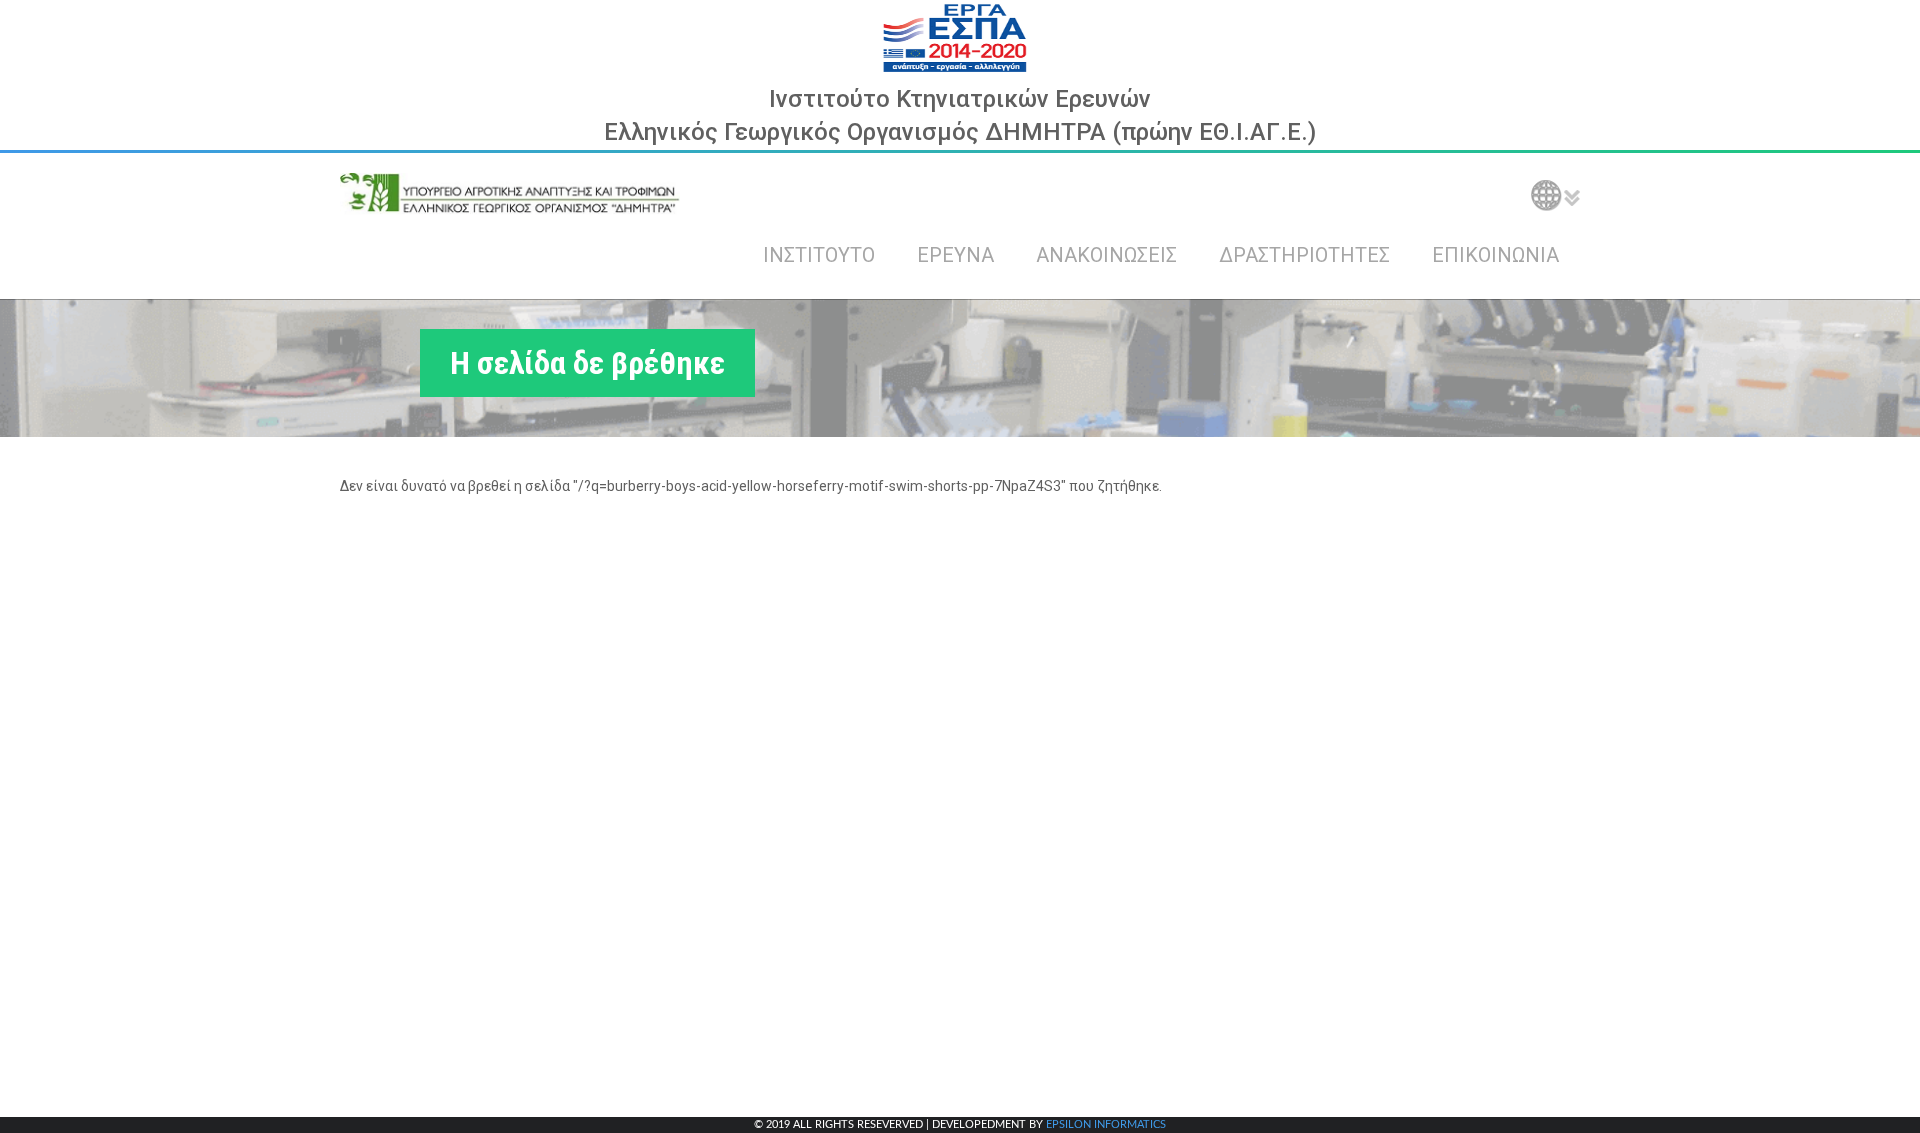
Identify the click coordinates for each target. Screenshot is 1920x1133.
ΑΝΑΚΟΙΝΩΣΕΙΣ (1106, 255)
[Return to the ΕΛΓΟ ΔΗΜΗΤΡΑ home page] (510, 193)
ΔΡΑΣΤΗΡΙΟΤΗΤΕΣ (1304, 255)
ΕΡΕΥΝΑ (955, 255)
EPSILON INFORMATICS (1106, 1124)
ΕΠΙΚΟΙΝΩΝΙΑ (1495, 255)
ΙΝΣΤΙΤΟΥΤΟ (819, 255)
